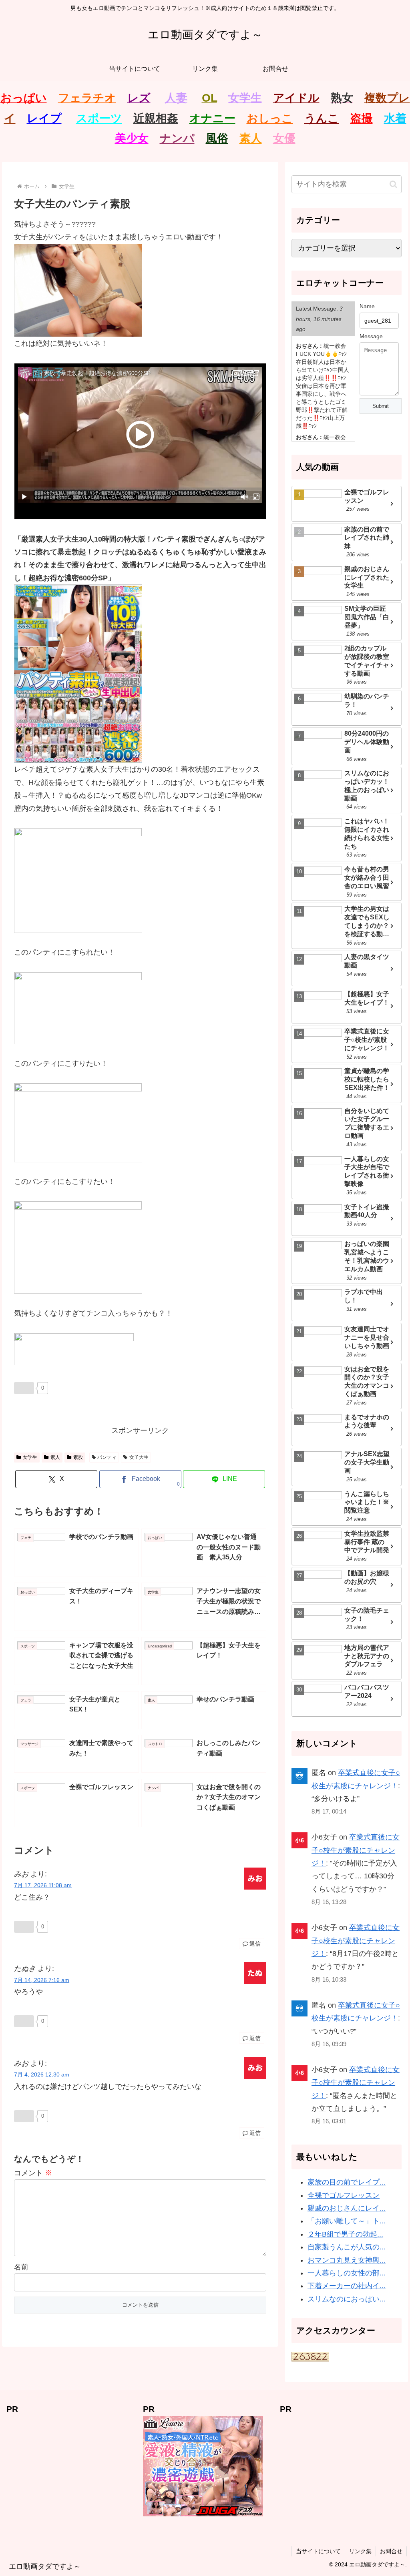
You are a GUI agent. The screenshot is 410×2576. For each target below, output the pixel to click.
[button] (393, 184)
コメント (33, 2173)
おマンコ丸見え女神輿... (347, 2260)
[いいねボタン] (24, 1388)
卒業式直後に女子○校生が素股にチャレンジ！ (356, 1850)
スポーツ (99, 118)
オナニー (212, 118)
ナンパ (177, 138)
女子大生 (139, 1457)
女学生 (245, 98)
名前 (21, 2267)
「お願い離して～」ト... (347, 2221)
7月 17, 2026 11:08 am (43, 1885)
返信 (255, 1944)
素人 (251, 138)
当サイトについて (318, 2551)
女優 (284, 138)
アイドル (296, 98)
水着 (395, 118)
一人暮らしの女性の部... (347, 2273)
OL (209, 98)
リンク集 (360, 2551)
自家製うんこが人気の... (347, 2247)
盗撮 (362, 118)
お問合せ (391, 2551)
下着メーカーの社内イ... (347, 2286)
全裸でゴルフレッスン (344, 2195)
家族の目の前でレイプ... (347, 2182)
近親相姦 (156, 118)
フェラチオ (87, 98)
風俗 (217, 138)
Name (367, 306)
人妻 (176, 98)
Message (371, 336)
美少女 (132, 138)
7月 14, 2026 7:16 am (42, 1980)
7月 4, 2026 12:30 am (42, 2074)
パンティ (107, 1457)
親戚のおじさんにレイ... (347, 2208)
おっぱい (24, 98)
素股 (78, 1457)
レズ (139, 98)
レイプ (44, 118)
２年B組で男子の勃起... (345, 2234)
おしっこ (270, 118)
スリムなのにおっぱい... (347, 2299)
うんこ (322, 118)
